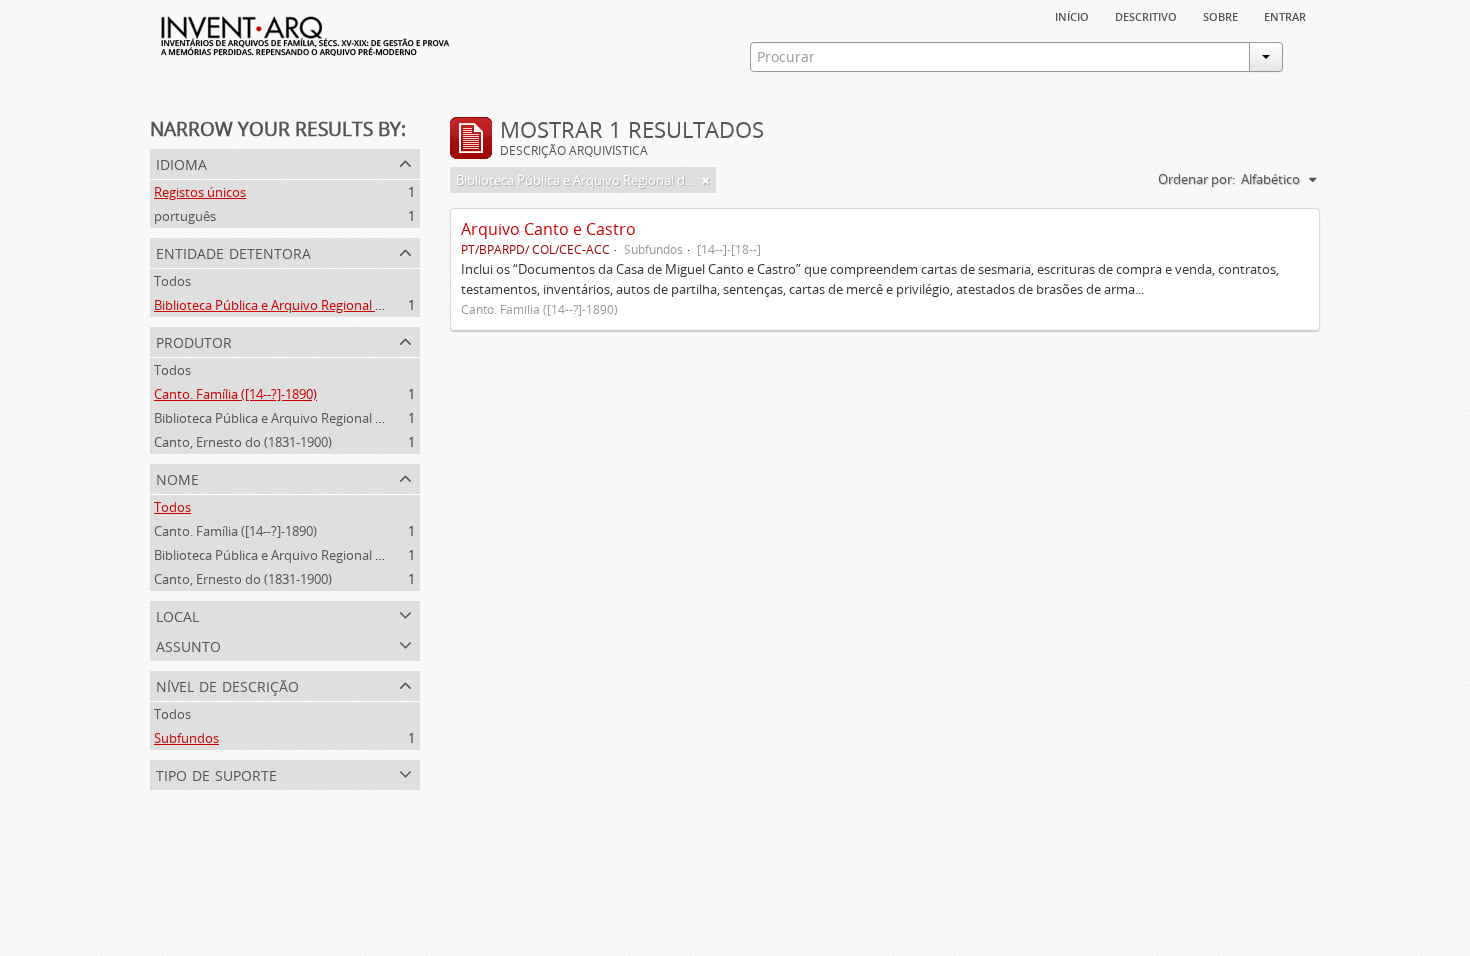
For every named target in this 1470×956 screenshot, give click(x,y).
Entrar (1285, 15)
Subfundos (186, 738)
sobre (1220, 15)
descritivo (1146, 15)
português (185, 216)
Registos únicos (200, 192)
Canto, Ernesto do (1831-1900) (243, 442)
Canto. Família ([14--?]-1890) (235, 394)
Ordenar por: (1196, 179)
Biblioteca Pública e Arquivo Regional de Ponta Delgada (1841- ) (340, 418)
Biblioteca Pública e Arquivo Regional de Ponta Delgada (317, 305)
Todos (172, 281)
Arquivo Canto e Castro (548, 229)
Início (1072, 15)
